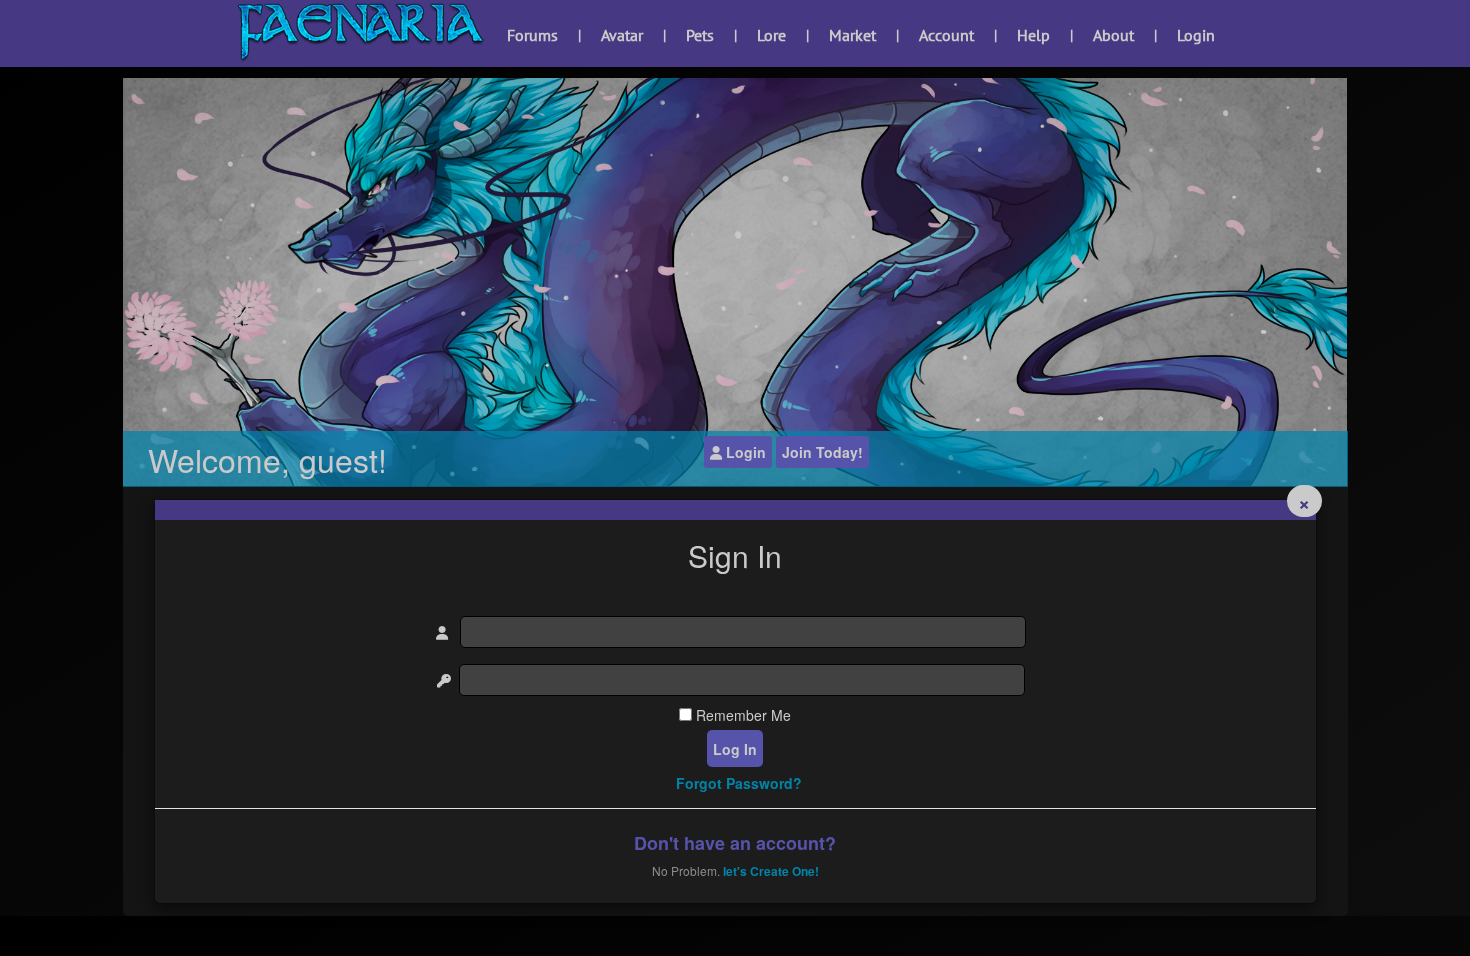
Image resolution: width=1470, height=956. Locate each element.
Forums (532, 35)
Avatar (622, 35)
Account (946, 35)
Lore (771, 35)
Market (852, 35)
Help (1033, 35)
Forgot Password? (739, 783)
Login (1196, 35)
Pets (700, 35)
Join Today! (822, 452)
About (1113, 35)
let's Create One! (771, 871)
